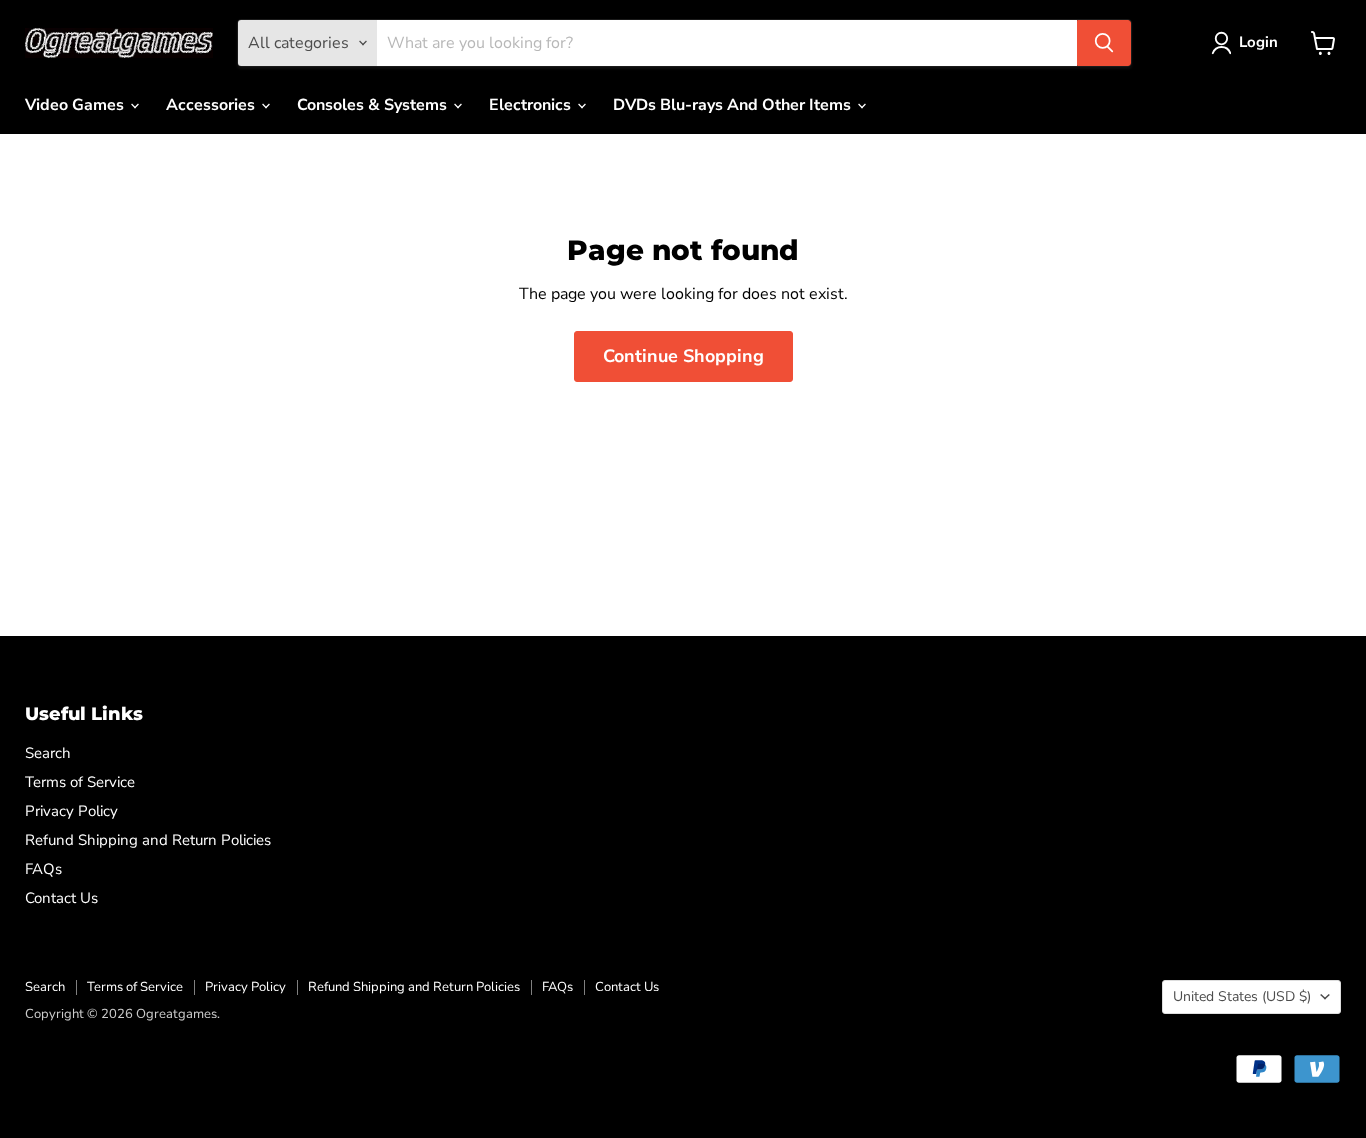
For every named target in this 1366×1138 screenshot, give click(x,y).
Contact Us (61, 898)
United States (1242, 996)
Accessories (212, 105)
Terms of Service (80, 782)
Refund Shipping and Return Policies (148, 840)
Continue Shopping (683, 356)
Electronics (532, 105)
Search (48, 753)
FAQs (43, 869)
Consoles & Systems (374, 105)
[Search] (1104, 43)
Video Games (76, 105)
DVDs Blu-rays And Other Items (734, 105)
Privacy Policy (71, 811)
